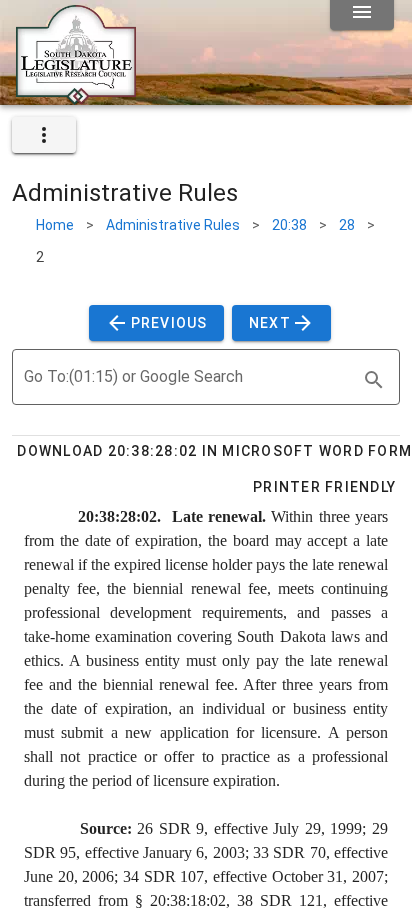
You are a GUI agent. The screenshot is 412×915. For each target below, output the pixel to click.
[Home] (76, 97)
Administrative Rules (173, 225)
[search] (374, 380)
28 (347, 225)
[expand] (44, 135)
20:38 (289, 225)
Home (55, 225)
